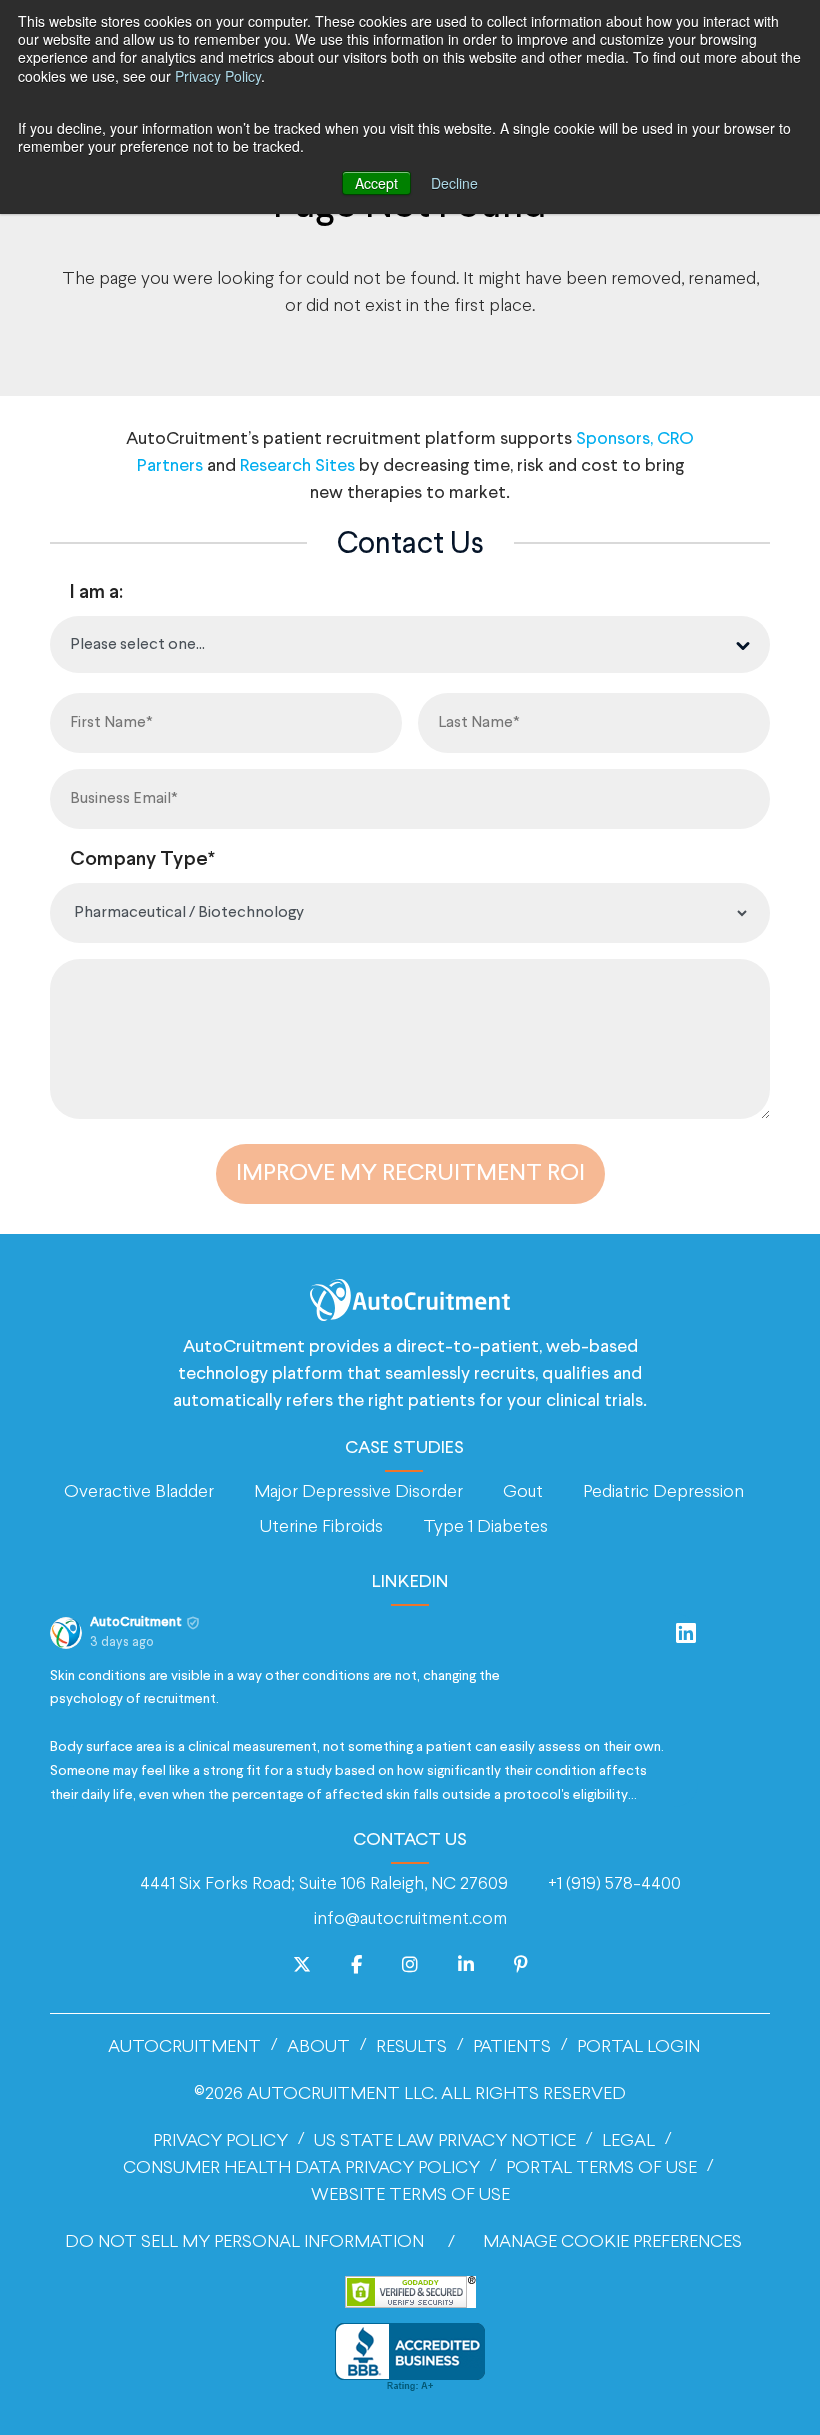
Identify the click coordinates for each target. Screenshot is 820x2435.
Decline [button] (454, 183)
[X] (302, 1966)
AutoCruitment (184, 2047)
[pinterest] (521, 1966)
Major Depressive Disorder (358, 1492)
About (318, 2047)
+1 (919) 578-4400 (614, 1884)
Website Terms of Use (410, 2195)
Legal (628, 2141)
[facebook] (356, 1966)
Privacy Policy (218, 76)
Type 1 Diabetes (485, 1527)
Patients (512, 2047)
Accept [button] (376, 183)
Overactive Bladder (139, 1492)
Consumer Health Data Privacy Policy (301, 2168)
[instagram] (410, 1966)
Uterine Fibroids (321, 1527)
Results (411, 2047)
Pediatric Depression (663, 1492)
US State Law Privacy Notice (445, 2141)
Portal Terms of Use (601, 2168)
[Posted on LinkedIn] (686, 1633)
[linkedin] (466, 1966)
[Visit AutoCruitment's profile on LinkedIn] (70, 1633)
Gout (523, 1492)
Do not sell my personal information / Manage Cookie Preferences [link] (403, 2242)
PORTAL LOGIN (638, 2047)
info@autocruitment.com (410, 1919)
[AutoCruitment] (410, 1300)
